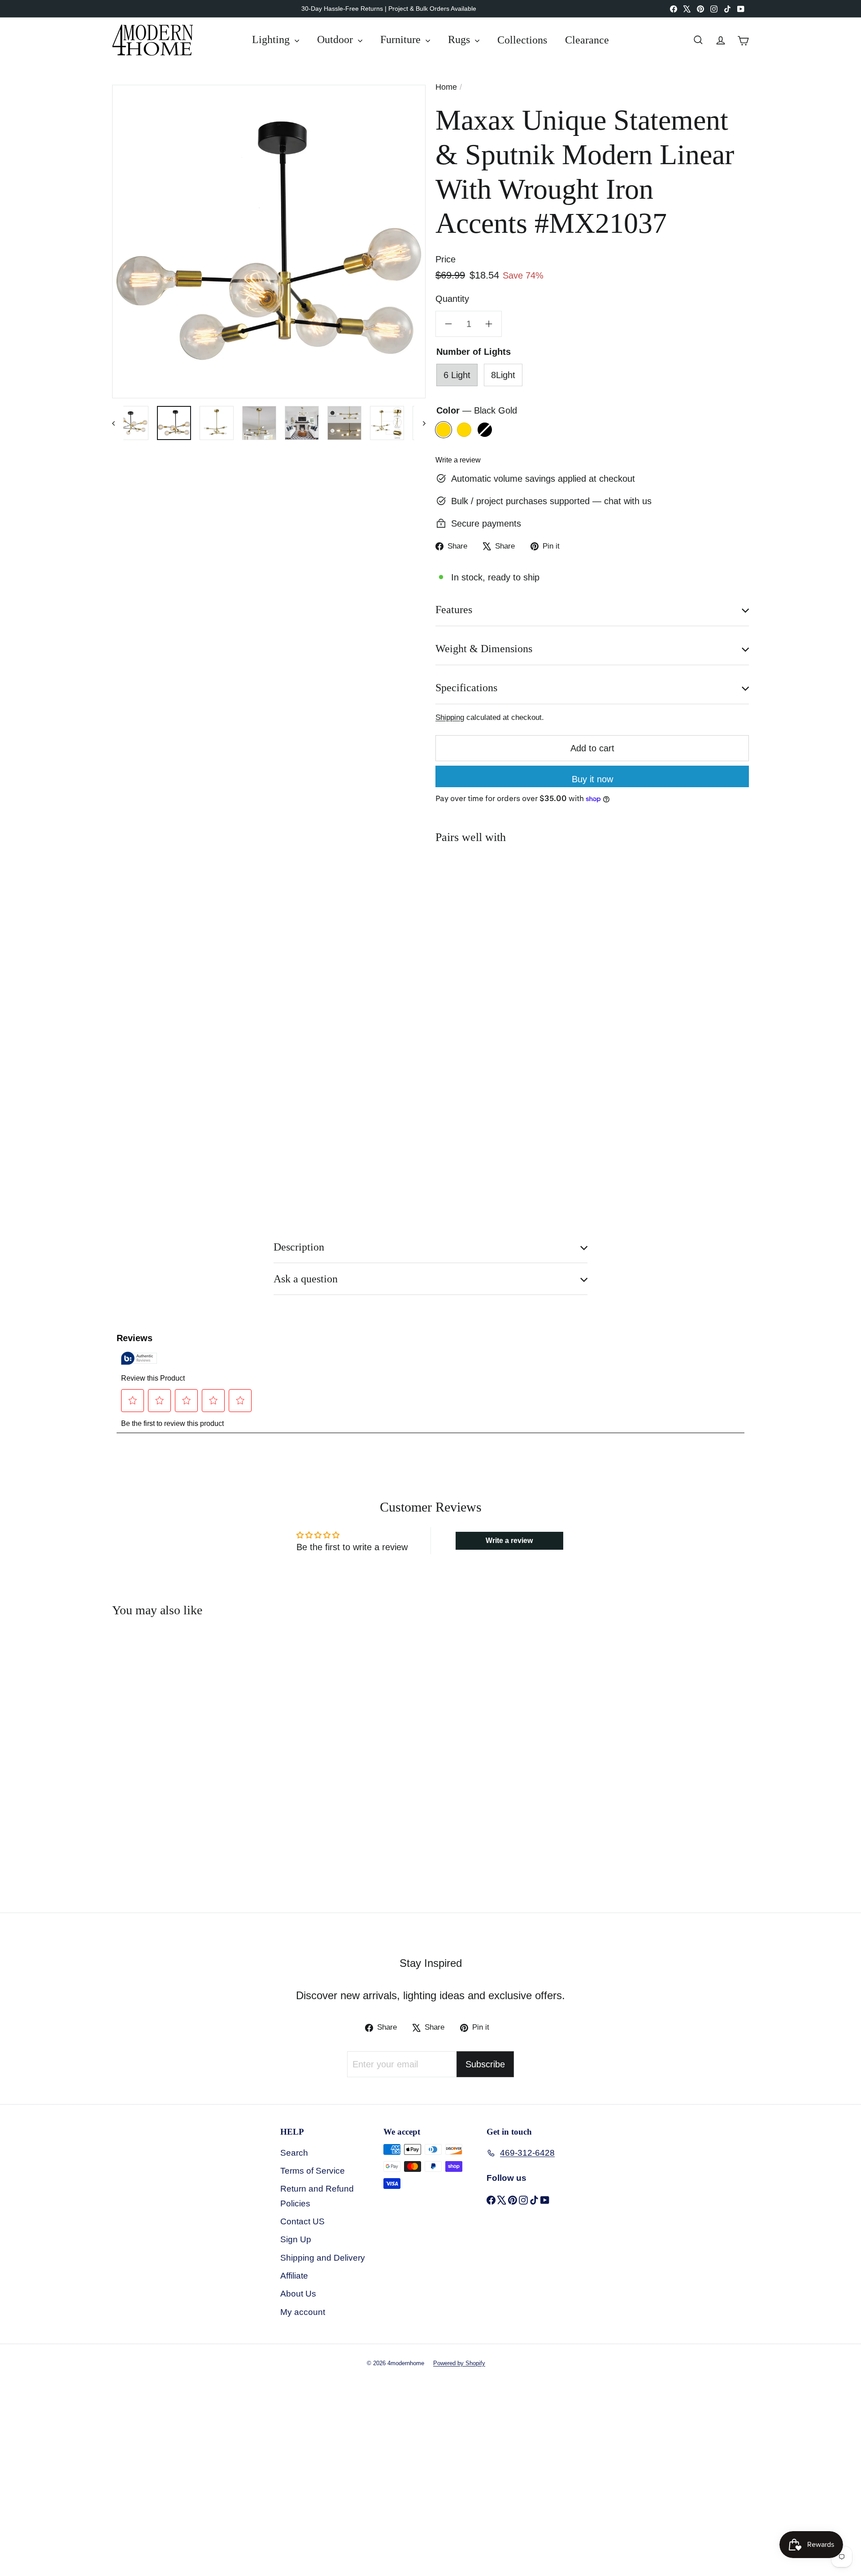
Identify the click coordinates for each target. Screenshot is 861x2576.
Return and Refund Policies (317, 2196)
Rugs (460, 39)
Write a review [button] (509, 1541)
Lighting (272, 39)
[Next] (420, 423)
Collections (522, 39)
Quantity (452, 299)
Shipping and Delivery (323, 2258)
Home (446, 87)
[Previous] (118, 423)
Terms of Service (313, 2171)
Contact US (302, 2221)
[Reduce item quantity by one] (448, 324)
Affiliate (294, 2276)
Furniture (402, 39)
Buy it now (592, 779)
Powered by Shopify (459, 2363)
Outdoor (336, 39)
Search (294, 2153)
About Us (298, 2294)
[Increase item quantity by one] (489, 324)
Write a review (458, 460)
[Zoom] (269, 242)
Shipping (450, 717)
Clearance (587, 39)
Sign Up (296, 2239)
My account (303, 2312)
